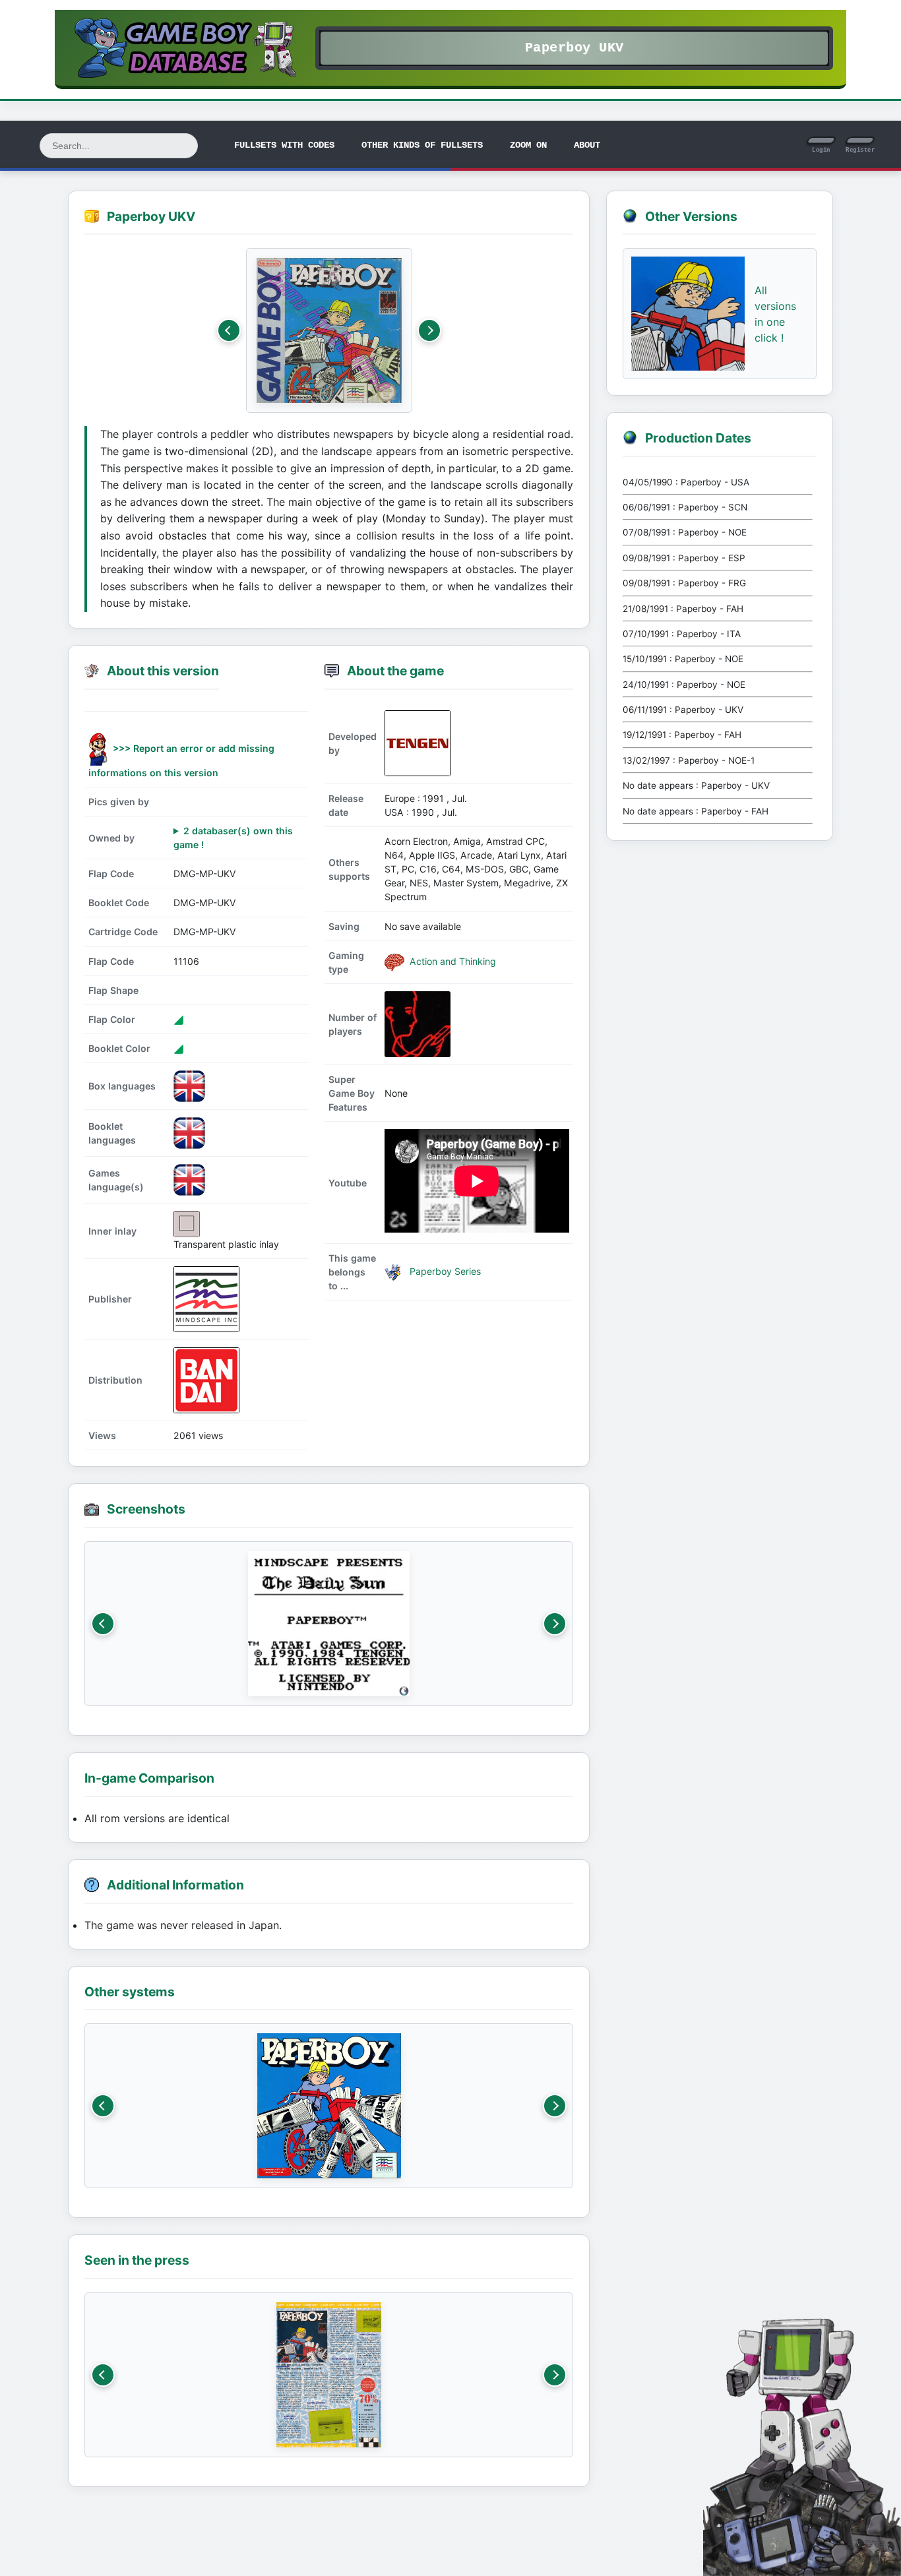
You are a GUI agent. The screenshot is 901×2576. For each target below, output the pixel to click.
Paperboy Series (444, 1271)
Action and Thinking (451, 961)
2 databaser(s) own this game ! (233, 838)
